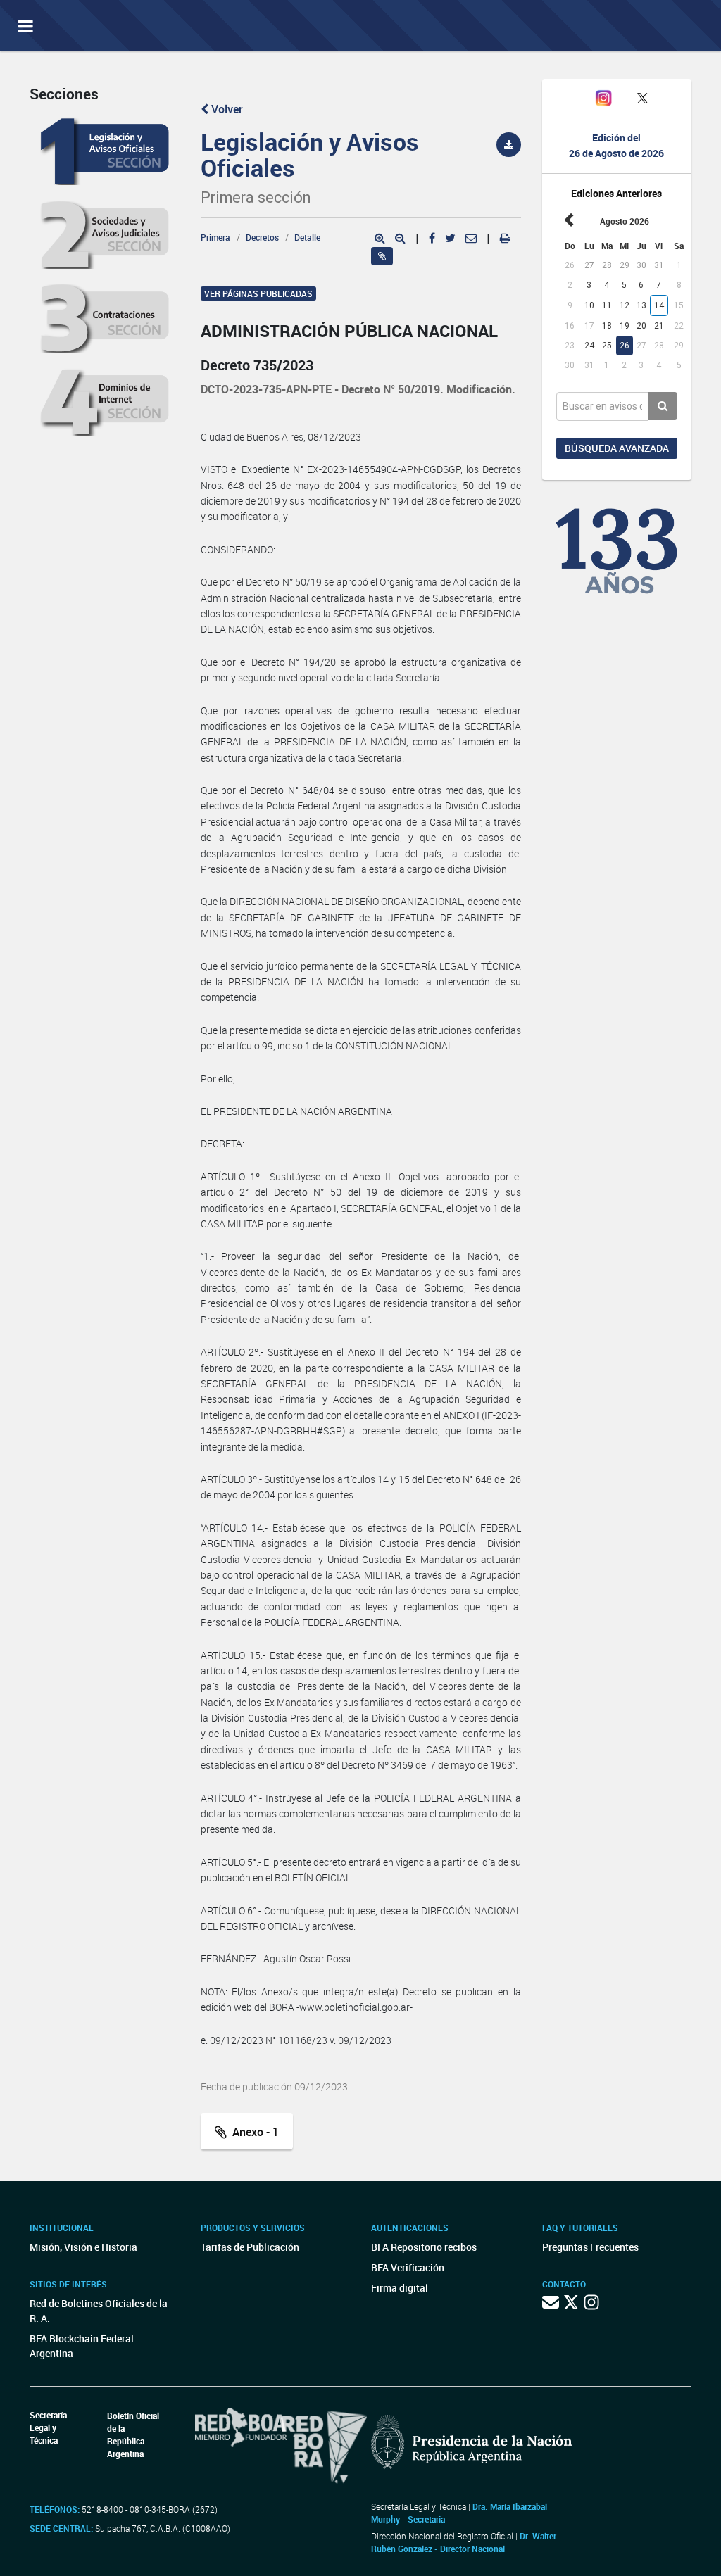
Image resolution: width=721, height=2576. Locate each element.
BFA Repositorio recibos (424, 2247)
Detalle (307, 237)
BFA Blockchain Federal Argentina (82, 2346)
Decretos (262, 237)
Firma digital (400, 2288)
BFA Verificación (408, 2267)
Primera (215, 237)
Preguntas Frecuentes (590, 2247)
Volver (226, 109)
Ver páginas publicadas (258, 293)
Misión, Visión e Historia (83, 2247)
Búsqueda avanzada (617, 448)
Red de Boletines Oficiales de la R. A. (99, 2311)
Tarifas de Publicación (250, 2247)
